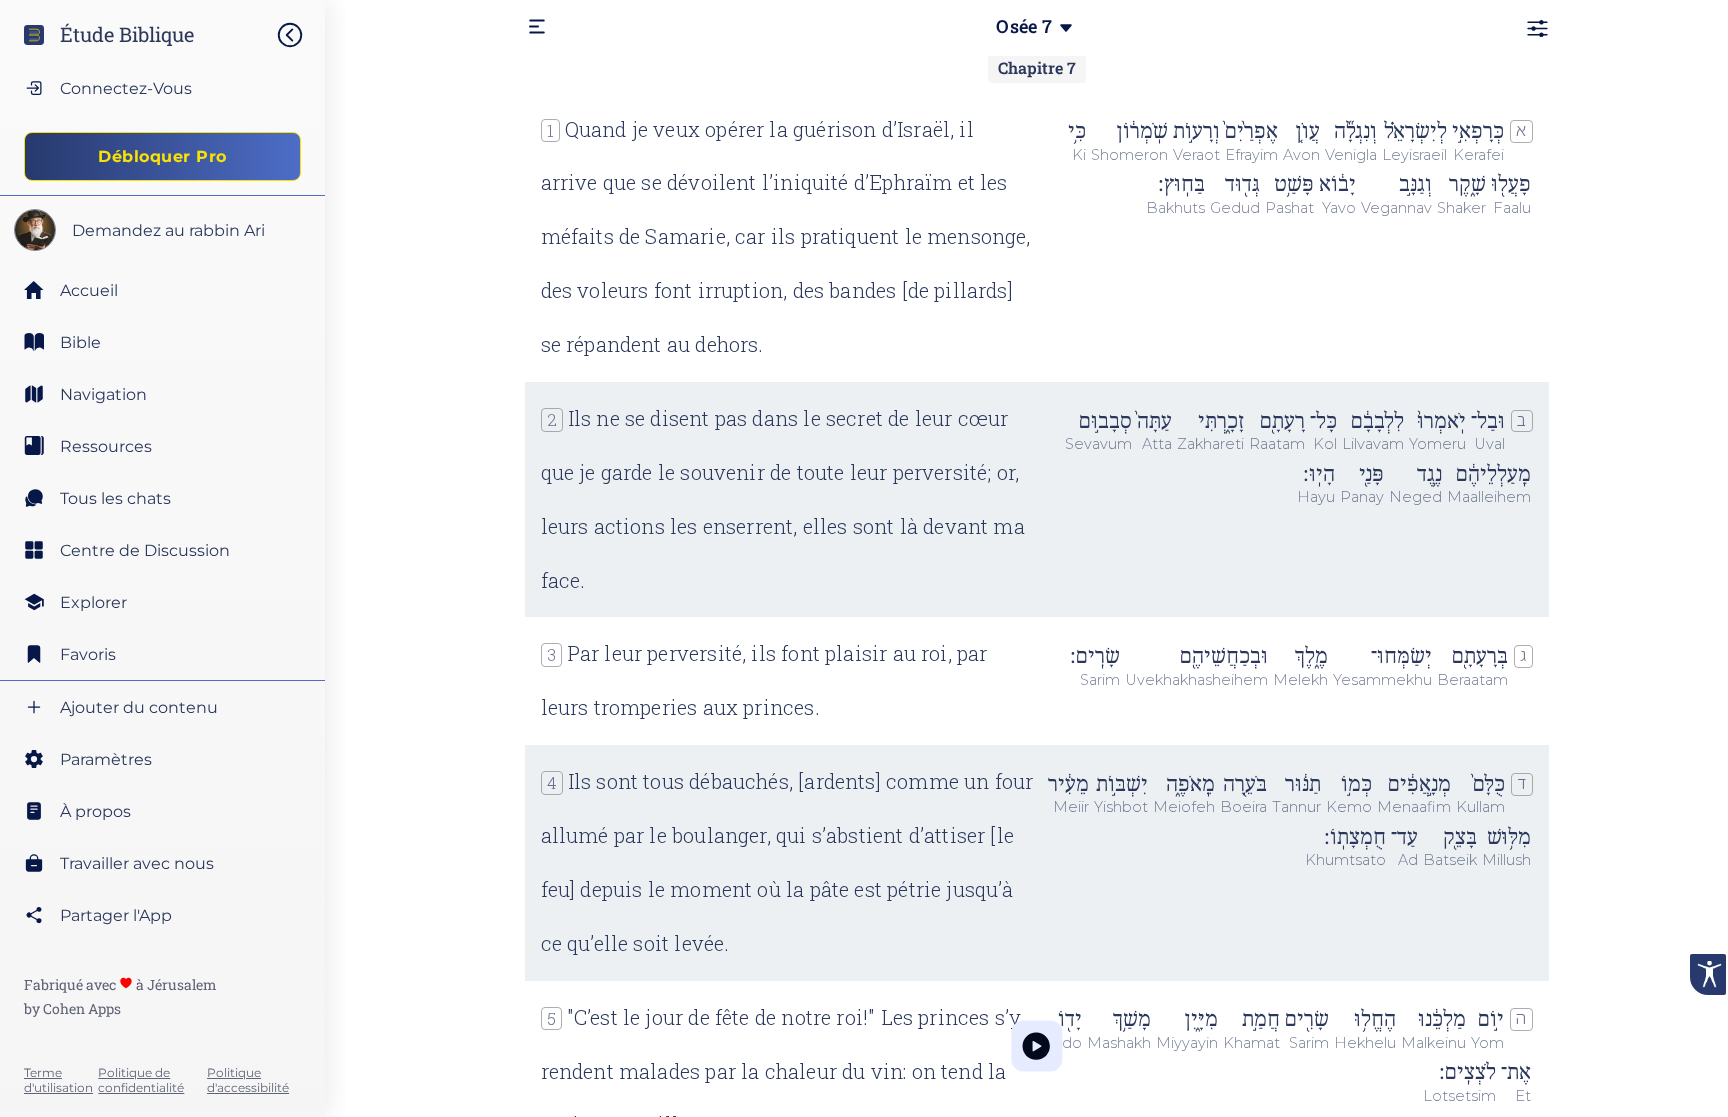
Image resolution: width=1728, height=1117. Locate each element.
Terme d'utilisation (58, 1080)
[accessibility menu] (1708, 974)
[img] (300, 35)
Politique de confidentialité (141, 1080)
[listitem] (162, 342)
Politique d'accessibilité (248, 1080)
